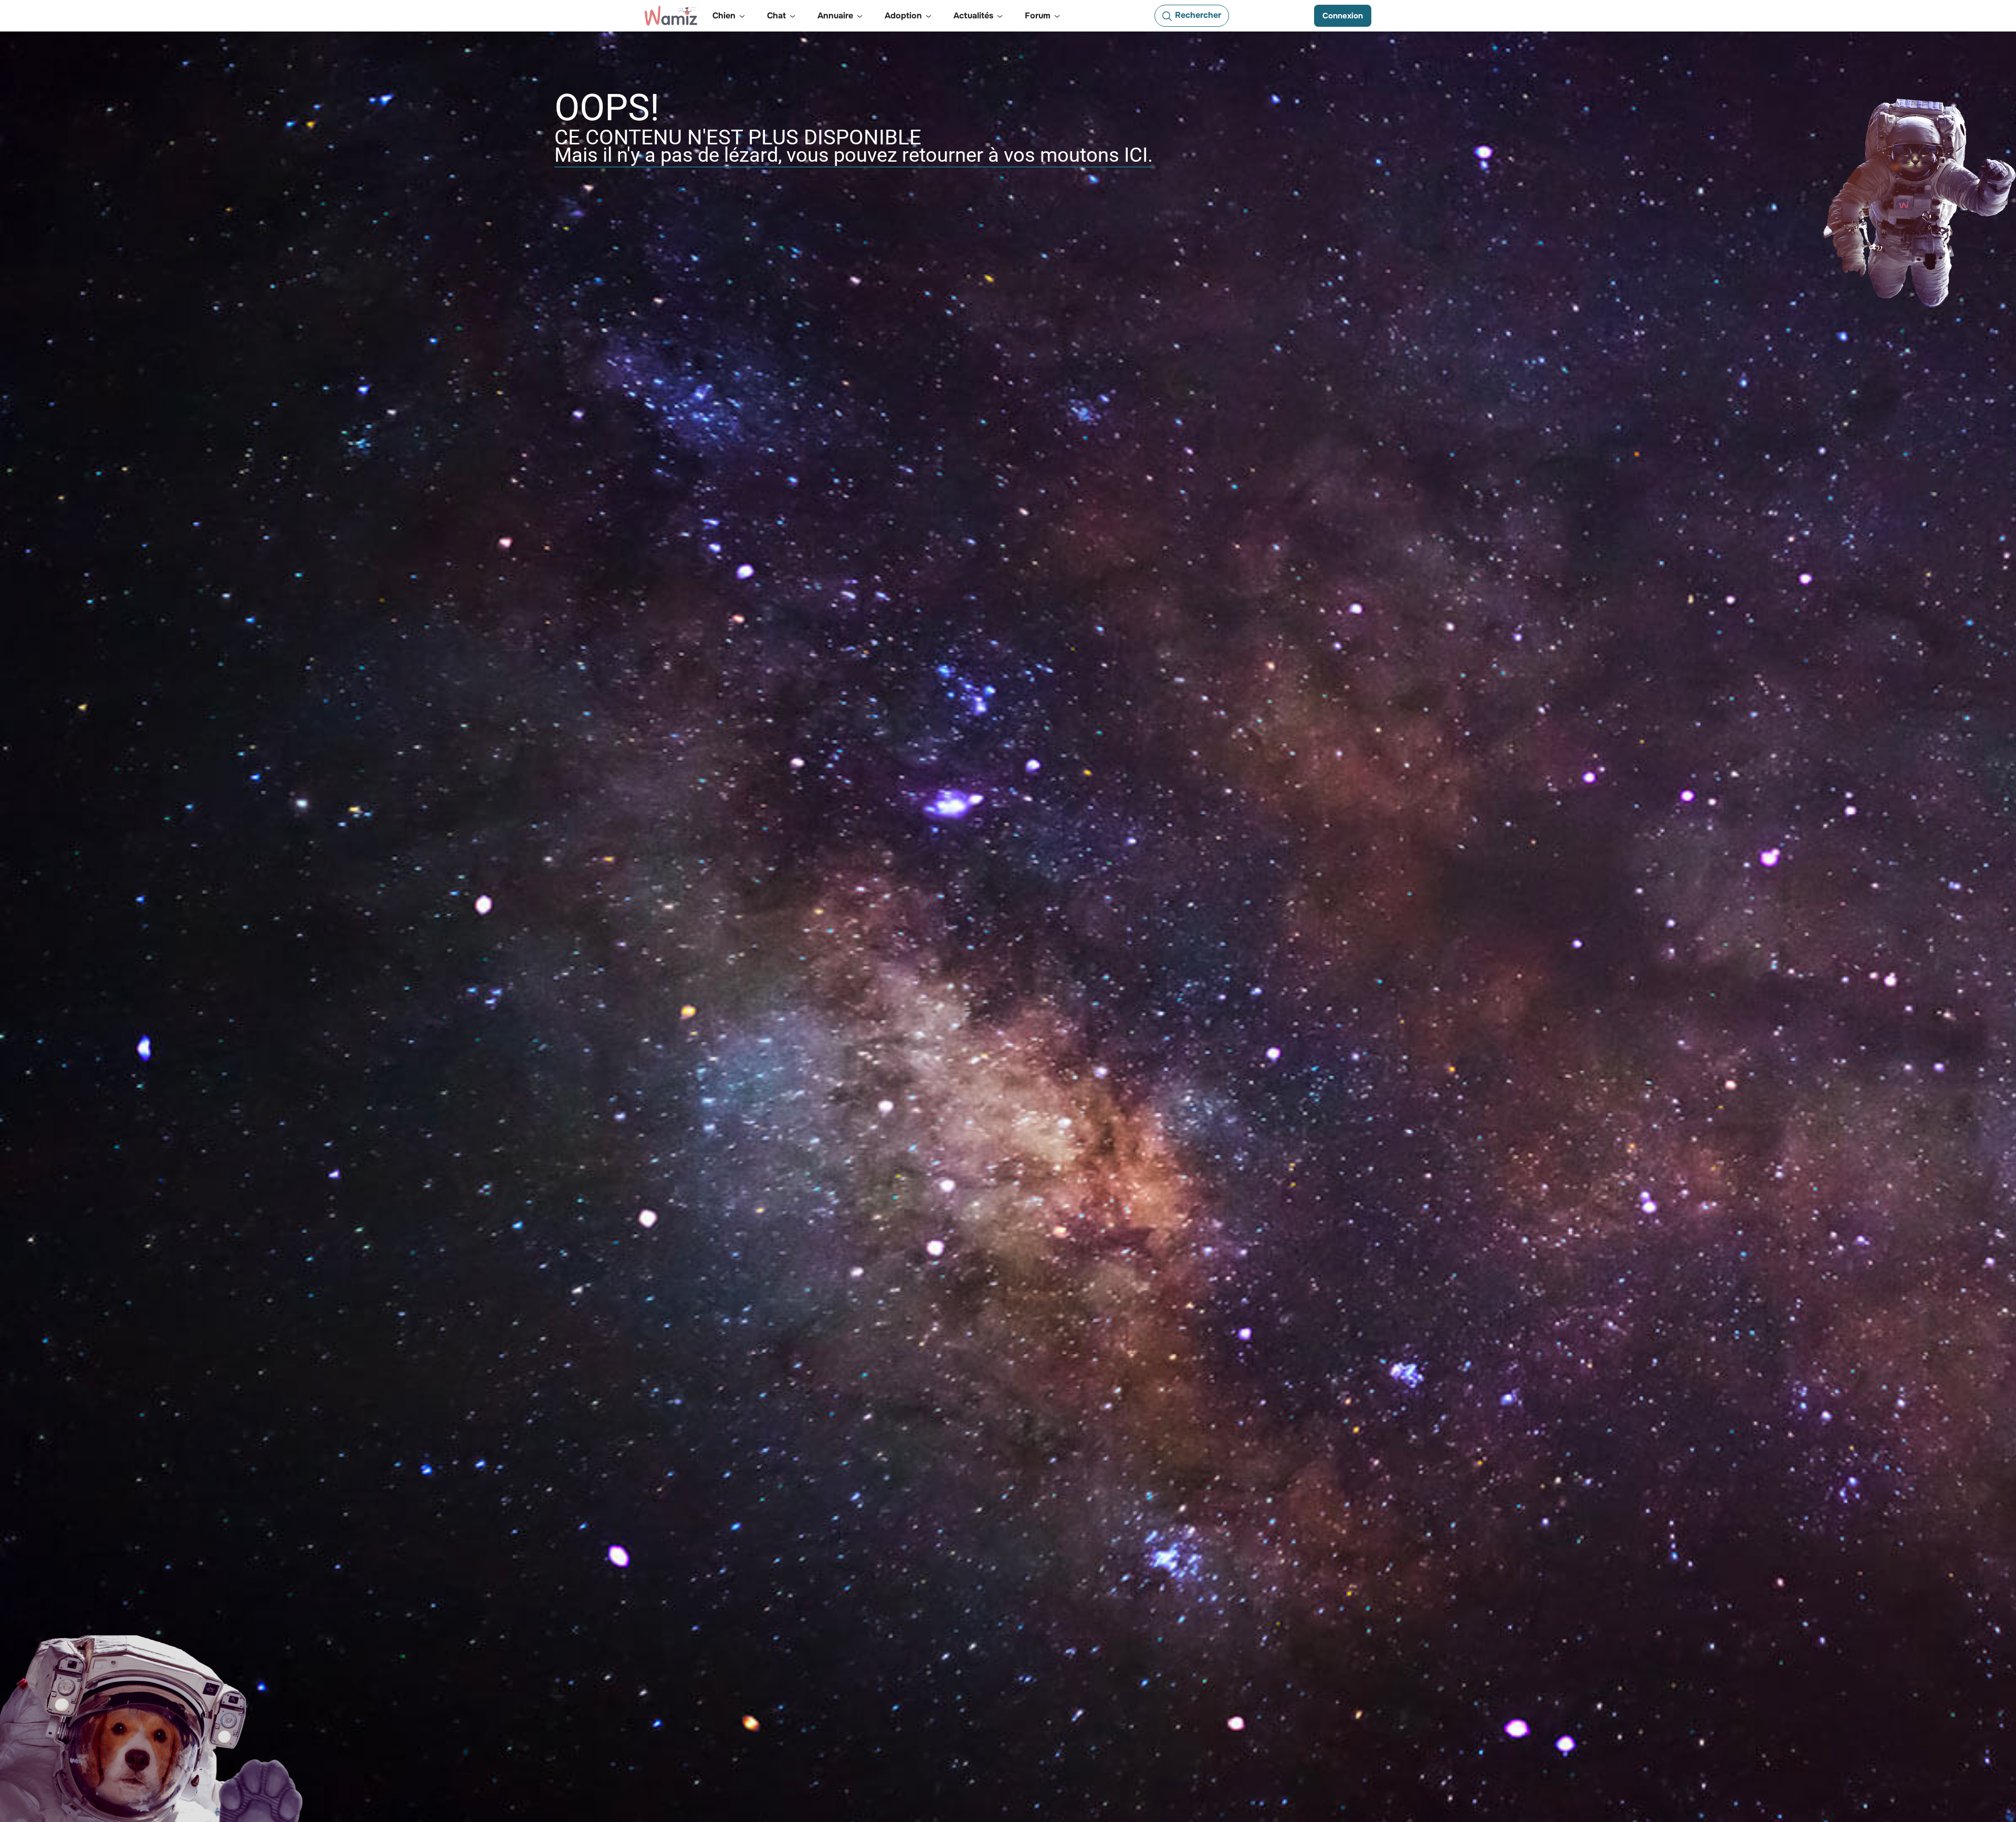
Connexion (1343, 16)
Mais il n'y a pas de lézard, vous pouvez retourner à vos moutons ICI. (854, 155)
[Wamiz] (671, 16)
